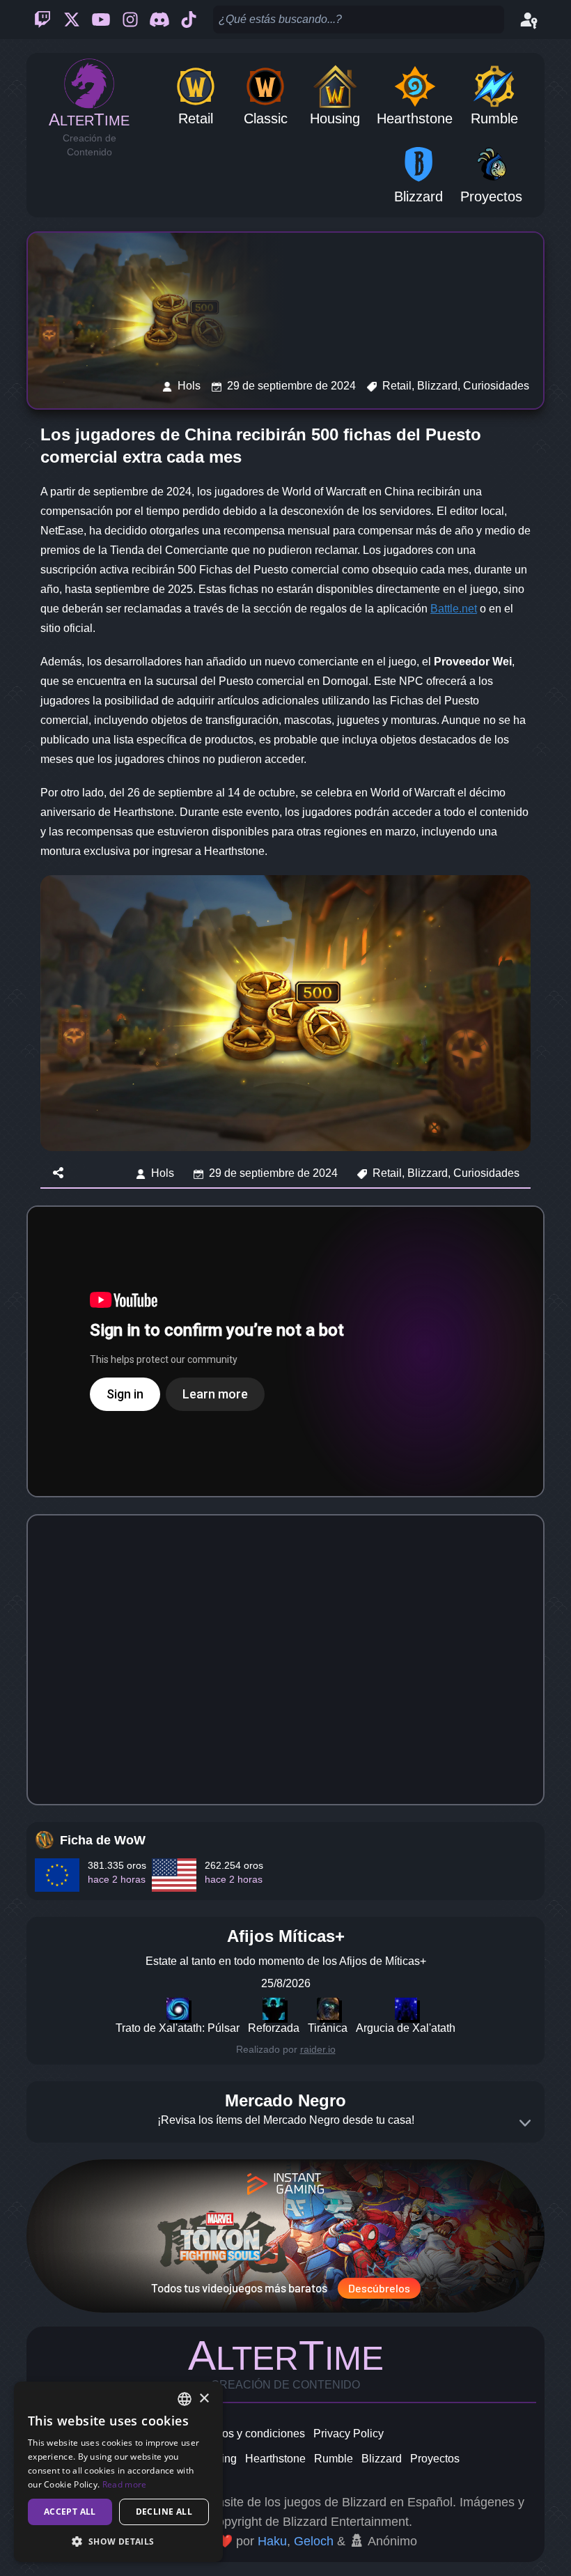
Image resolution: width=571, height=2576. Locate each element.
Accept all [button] (70, 2512)
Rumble (334, 2459)
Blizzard (382, 2459)
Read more (125, 2484)
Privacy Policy (349, 2434)
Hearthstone (275, 2459)
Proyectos (435, 2459)
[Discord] (159, 20)
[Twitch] (42, 20)
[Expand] (525, 2123)
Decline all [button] (164, 2512)
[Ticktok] (189, 20)
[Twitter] (72, 20)
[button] (118, 2541)
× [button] (204, 2399)
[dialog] (118, 2472)
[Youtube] (101, 20)
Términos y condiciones (246, 2434)
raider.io (318, 2049)
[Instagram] (130, 20)
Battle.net (454, 609)
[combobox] (185, 2399)
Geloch (314, 2541)
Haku (272, 2541)
